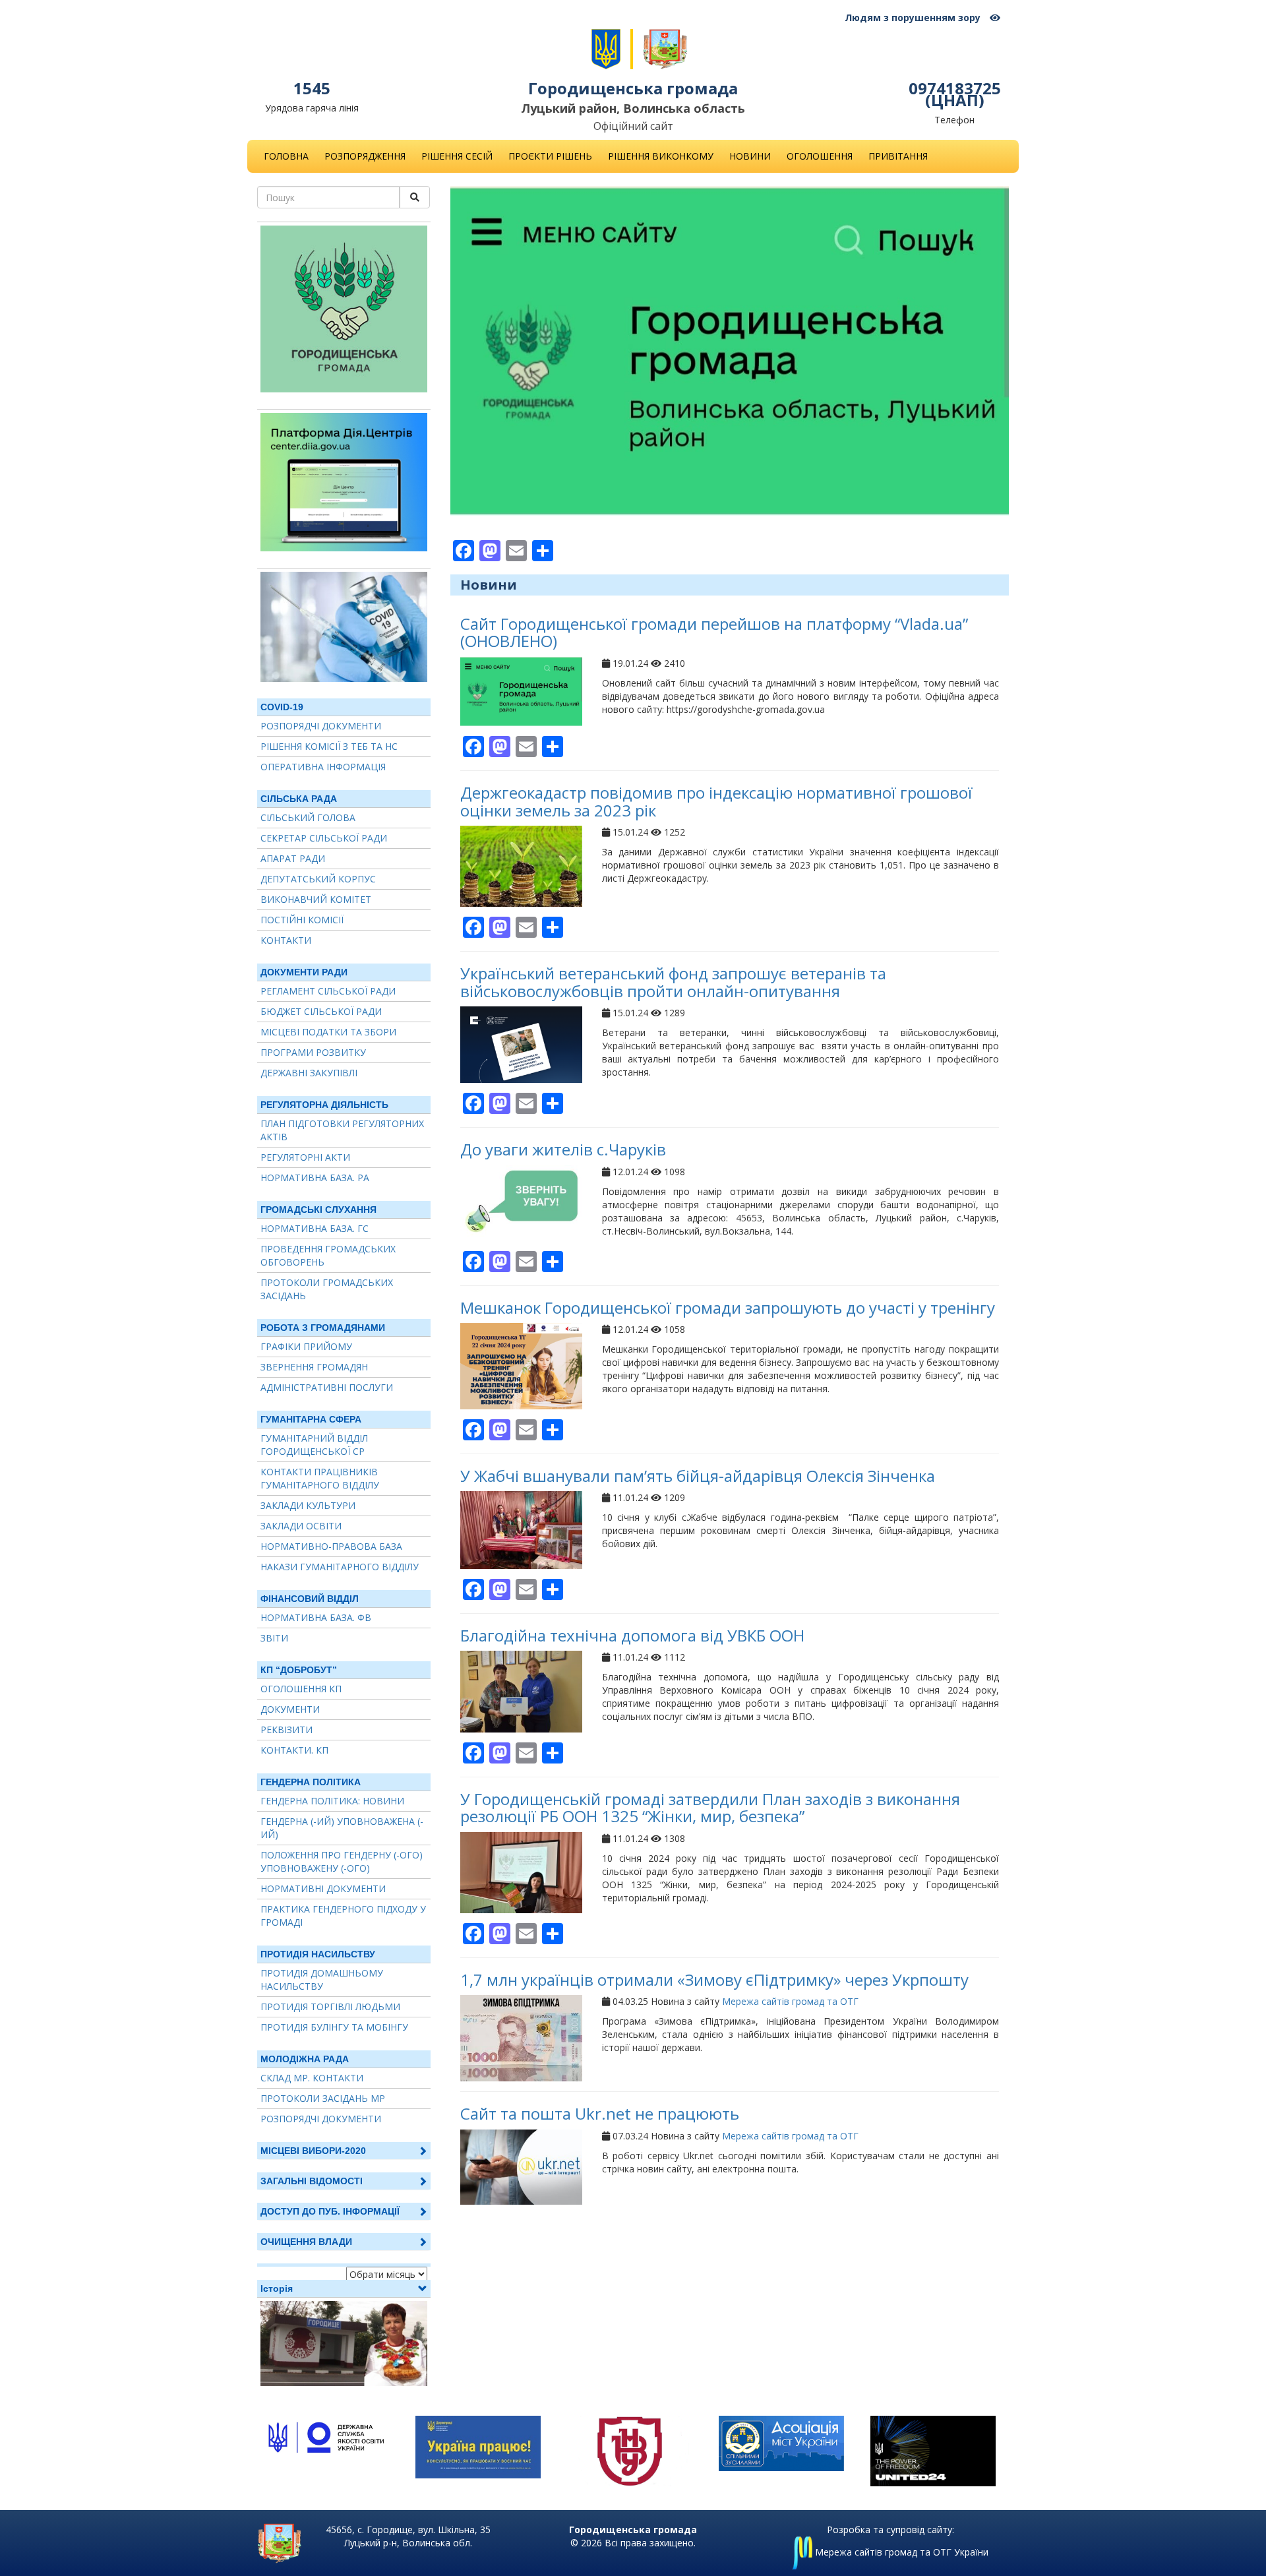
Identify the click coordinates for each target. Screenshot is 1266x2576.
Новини (750, 156)
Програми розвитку (313, 1052)
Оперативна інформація (323, 767)
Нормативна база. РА (315, 1178)
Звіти (274, 1638)
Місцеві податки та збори (328, 1032)
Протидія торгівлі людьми (330, 2007)
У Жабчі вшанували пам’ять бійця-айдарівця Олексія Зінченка (698, 1476)
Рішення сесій (457, 156)
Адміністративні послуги (327, 1387)
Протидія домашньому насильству (322, 1979)
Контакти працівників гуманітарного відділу (320, 1478)
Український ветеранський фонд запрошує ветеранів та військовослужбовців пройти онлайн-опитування (673, 982)
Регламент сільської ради (328, 991)
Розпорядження (365, 156)
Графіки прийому (306, 1346)
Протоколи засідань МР (323, 2098)
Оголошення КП (301, 1689)
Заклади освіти (301, 1526)
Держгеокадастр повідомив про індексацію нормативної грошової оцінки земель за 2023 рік (716, 801)
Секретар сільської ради (324, 838)
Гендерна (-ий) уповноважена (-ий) (342, 1828)
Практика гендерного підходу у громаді (343, 1916)
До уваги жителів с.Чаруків (563, 1149)
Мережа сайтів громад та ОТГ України (900, 2552)
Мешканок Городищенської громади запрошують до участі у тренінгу (728, 1307)
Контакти (286, 940)
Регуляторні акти (305, 1157)
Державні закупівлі (309, 1073)
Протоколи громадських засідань (327, 1289)
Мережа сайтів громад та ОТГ (790, 2001)
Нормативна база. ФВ (316, 1617)
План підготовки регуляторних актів (342, 1130)
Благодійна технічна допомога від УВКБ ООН (632, 1635)
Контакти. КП (294, 1750)
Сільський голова (308, 817)
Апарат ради (293, 858)
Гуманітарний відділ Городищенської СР (314, 1445)
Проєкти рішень (550, 156)
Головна (286, 156)
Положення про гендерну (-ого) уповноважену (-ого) (342, 1861)
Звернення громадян (314, 1367)
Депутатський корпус (318, 879)
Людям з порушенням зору (914, 17)
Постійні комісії (302, 920)
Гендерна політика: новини (332, 1801)
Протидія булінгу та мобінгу (334, 2027)
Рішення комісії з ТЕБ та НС (329, 746)
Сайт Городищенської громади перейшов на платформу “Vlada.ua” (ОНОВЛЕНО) (714, 632)
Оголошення (820, 156)
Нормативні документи (323, 1888)
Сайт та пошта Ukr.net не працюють (600, 2113)
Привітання (898, 156)
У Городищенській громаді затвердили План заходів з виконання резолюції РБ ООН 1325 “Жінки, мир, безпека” (710, 1807)
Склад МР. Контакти (312, 2078)
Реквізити (286, 1730)
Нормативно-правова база (331, 1546)
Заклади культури (308, 1505)
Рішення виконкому (661, 156)
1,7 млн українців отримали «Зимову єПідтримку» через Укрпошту (714, 1979)
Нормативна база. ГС (315, 1228)
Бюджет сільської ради (321, 1011)
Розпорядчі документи (321, 726)
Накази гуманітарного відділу (340, 1567)
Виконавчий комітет (316, 899)
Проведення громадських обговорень (328, 1255)
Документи (290, 1709)
